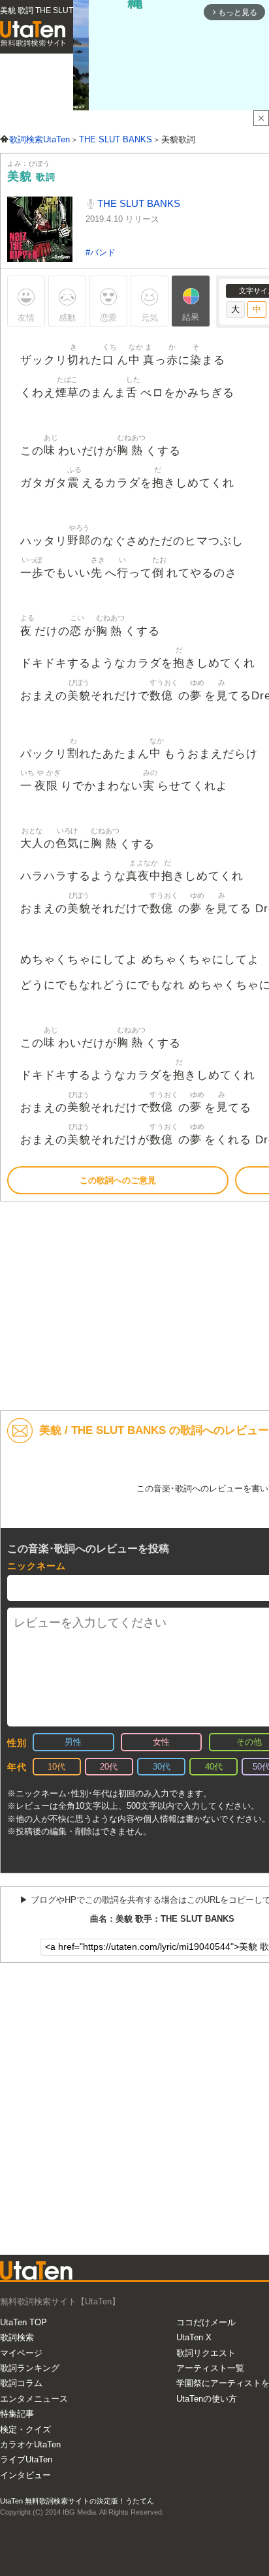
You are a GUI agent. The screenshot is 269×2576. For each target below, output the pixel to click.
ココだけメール (206, 2322)
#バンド (101, 252)
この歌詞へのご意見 (118, 1180)
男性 (73, 1742)
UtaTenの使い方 (207, 2399)
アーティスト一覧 (210, 2368)
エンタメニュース (34, 2399)
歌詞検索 (17, 2337)
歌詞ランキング (30, 2368)
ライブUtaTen (26, 2459)
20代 (109, 1767)
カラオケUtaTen (30, 2444)
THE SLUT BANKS (137, 203)
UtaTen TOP (24, 2322)
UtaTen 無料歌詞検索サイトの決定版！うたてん (77, 2501)
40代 (214, 1767)
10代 (56, 1767)
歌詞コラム (21, 2383)
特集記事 (17, 2414)
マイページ (21, 2353)
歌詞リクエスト (206, 2353)
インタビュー (25, 2475)
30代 (162, 1767)
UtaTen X (194, 2337)
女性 (161, 1742)
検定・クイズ (25, 2429)
